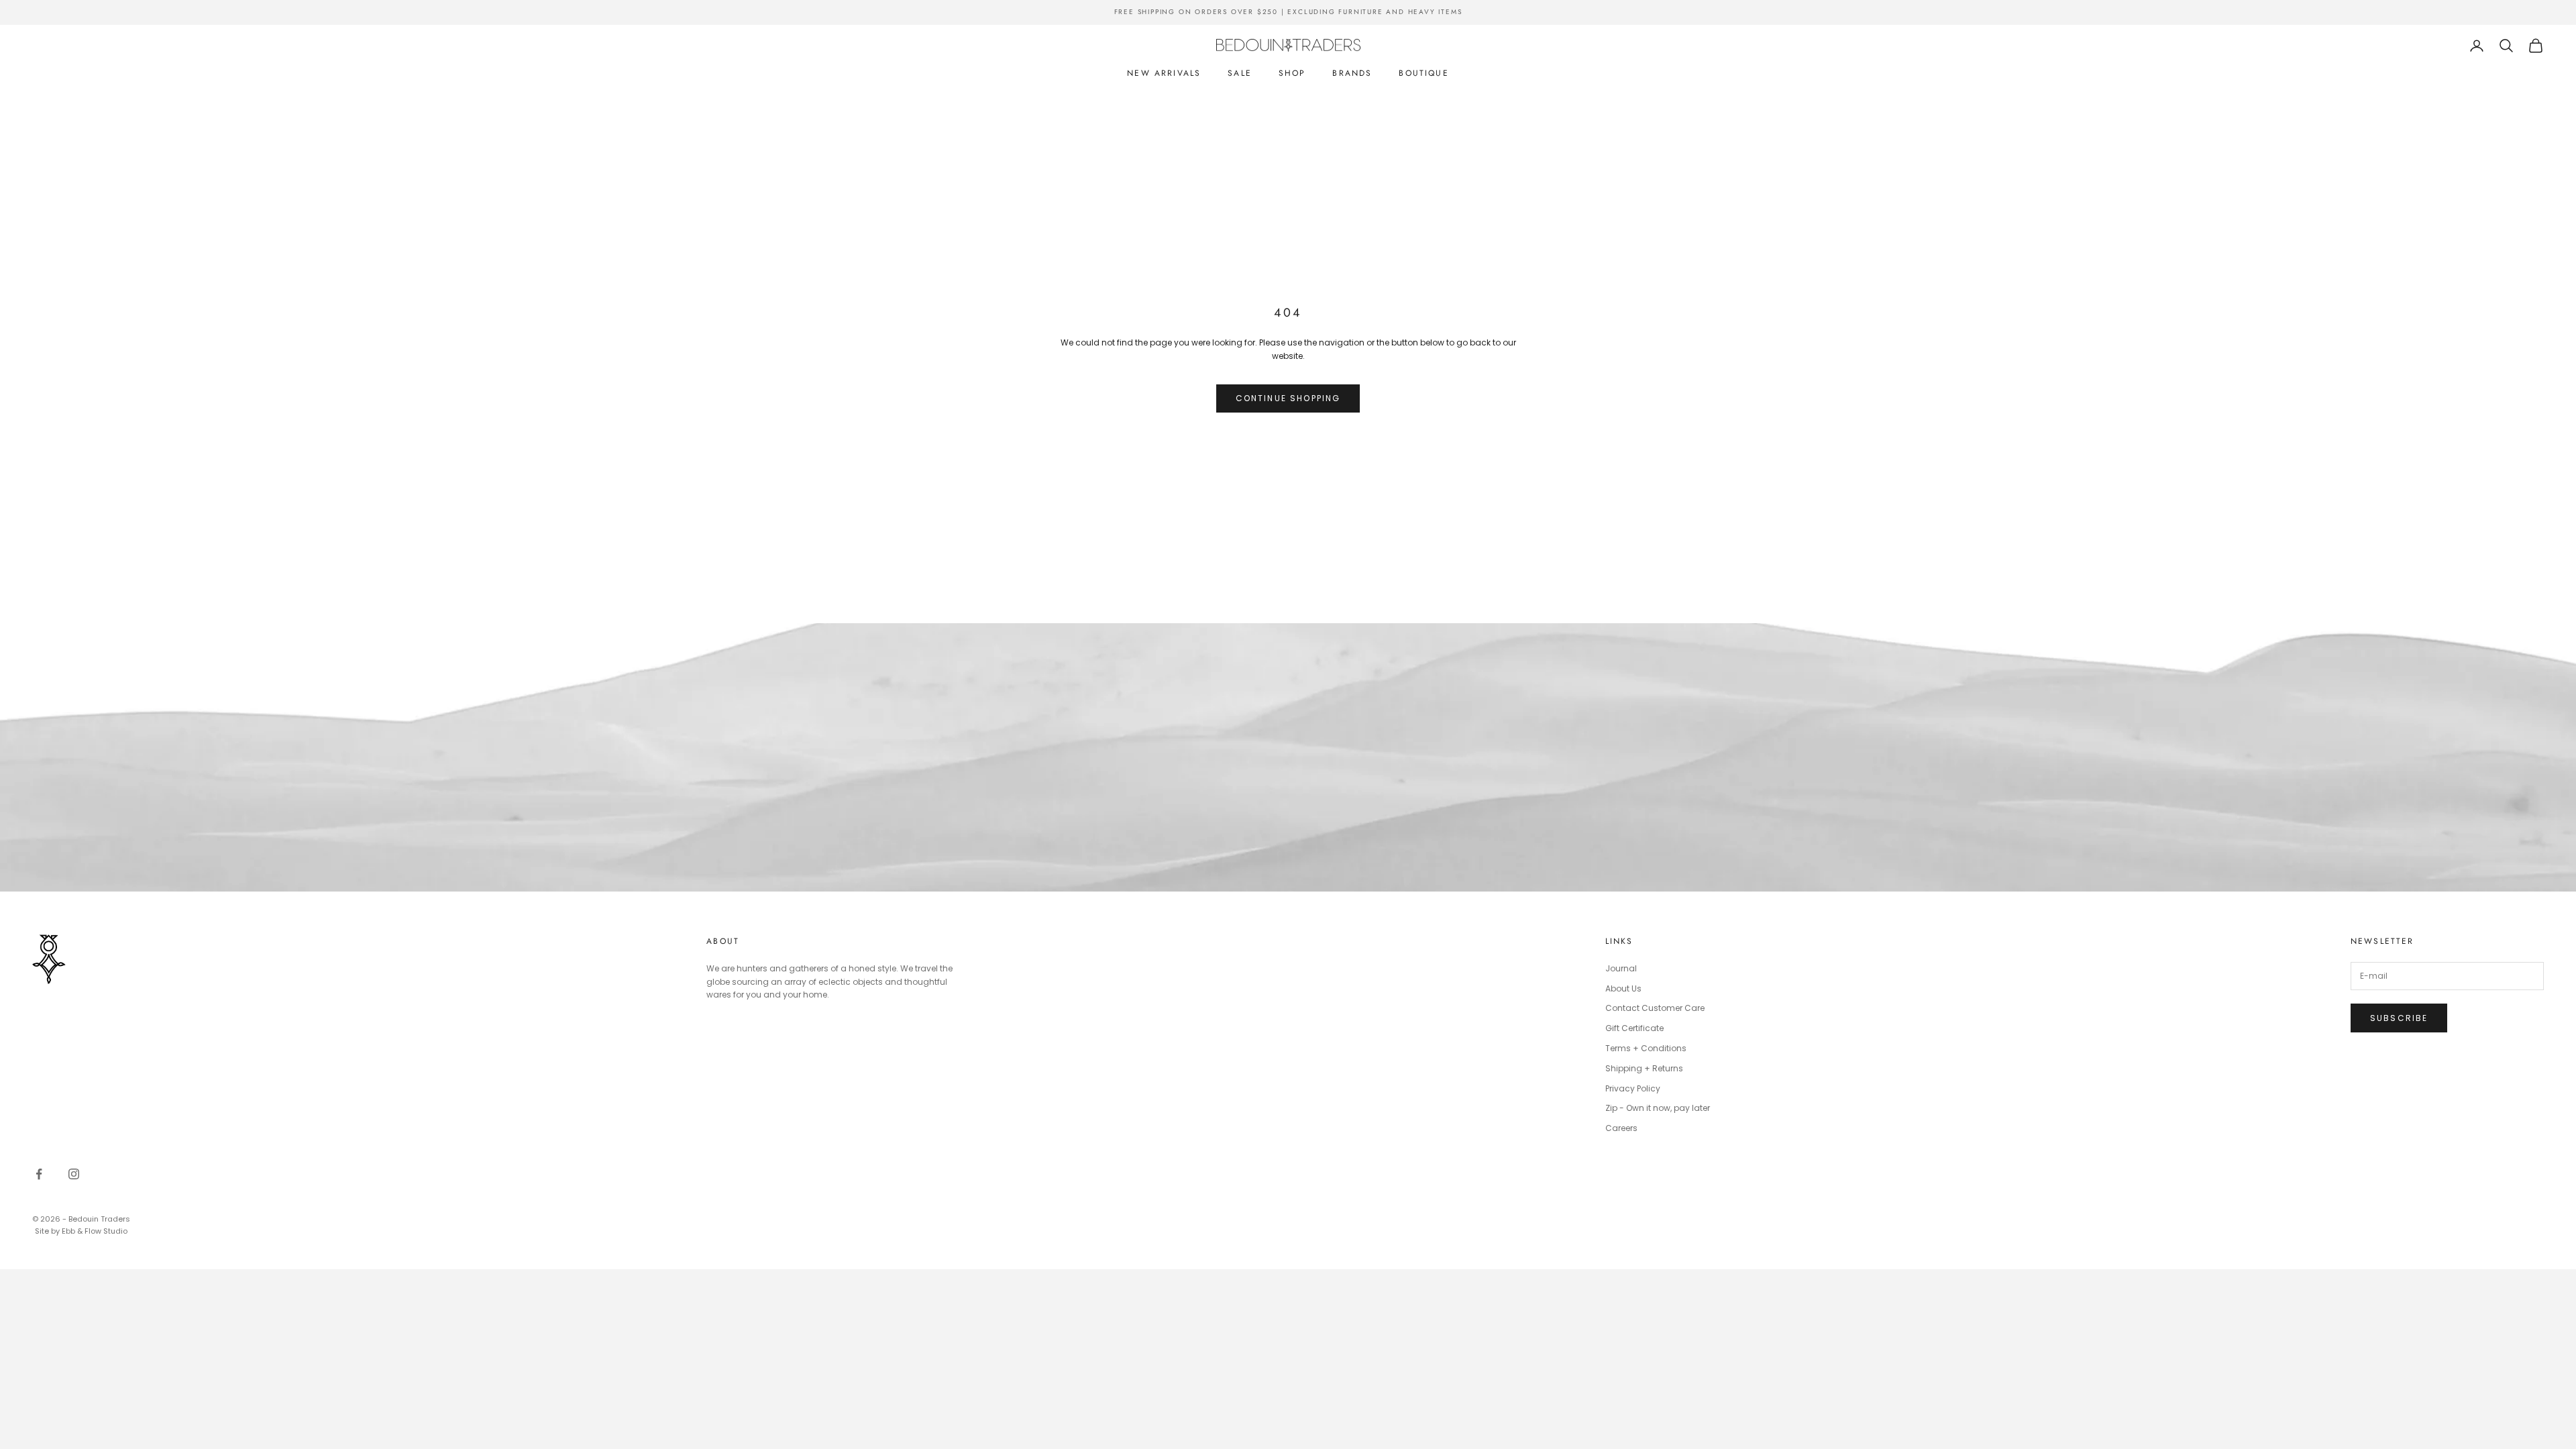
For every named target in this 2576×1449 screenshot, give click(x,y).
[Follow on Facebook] (39, 1174)
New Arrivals (1164, 73)
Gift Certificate (1634, 1028)
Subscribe (2399, 1018)
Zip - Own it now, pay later (1658, 1108)
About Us (1623, 988)
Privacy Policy (1633, 1088)
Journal (1621, 968)
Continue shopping (1288, 398)
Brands (1352, 73)
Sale (1240, 73)
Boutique (1424, 73)
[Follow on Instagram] (74, 1174)
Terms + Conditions (1646, 1048)
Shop (1292, 73)
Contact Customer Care (1655, 1008)
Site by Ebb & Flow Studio (81, 1231)
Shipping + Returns (1644, 1068)
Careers (1621, 1128)
